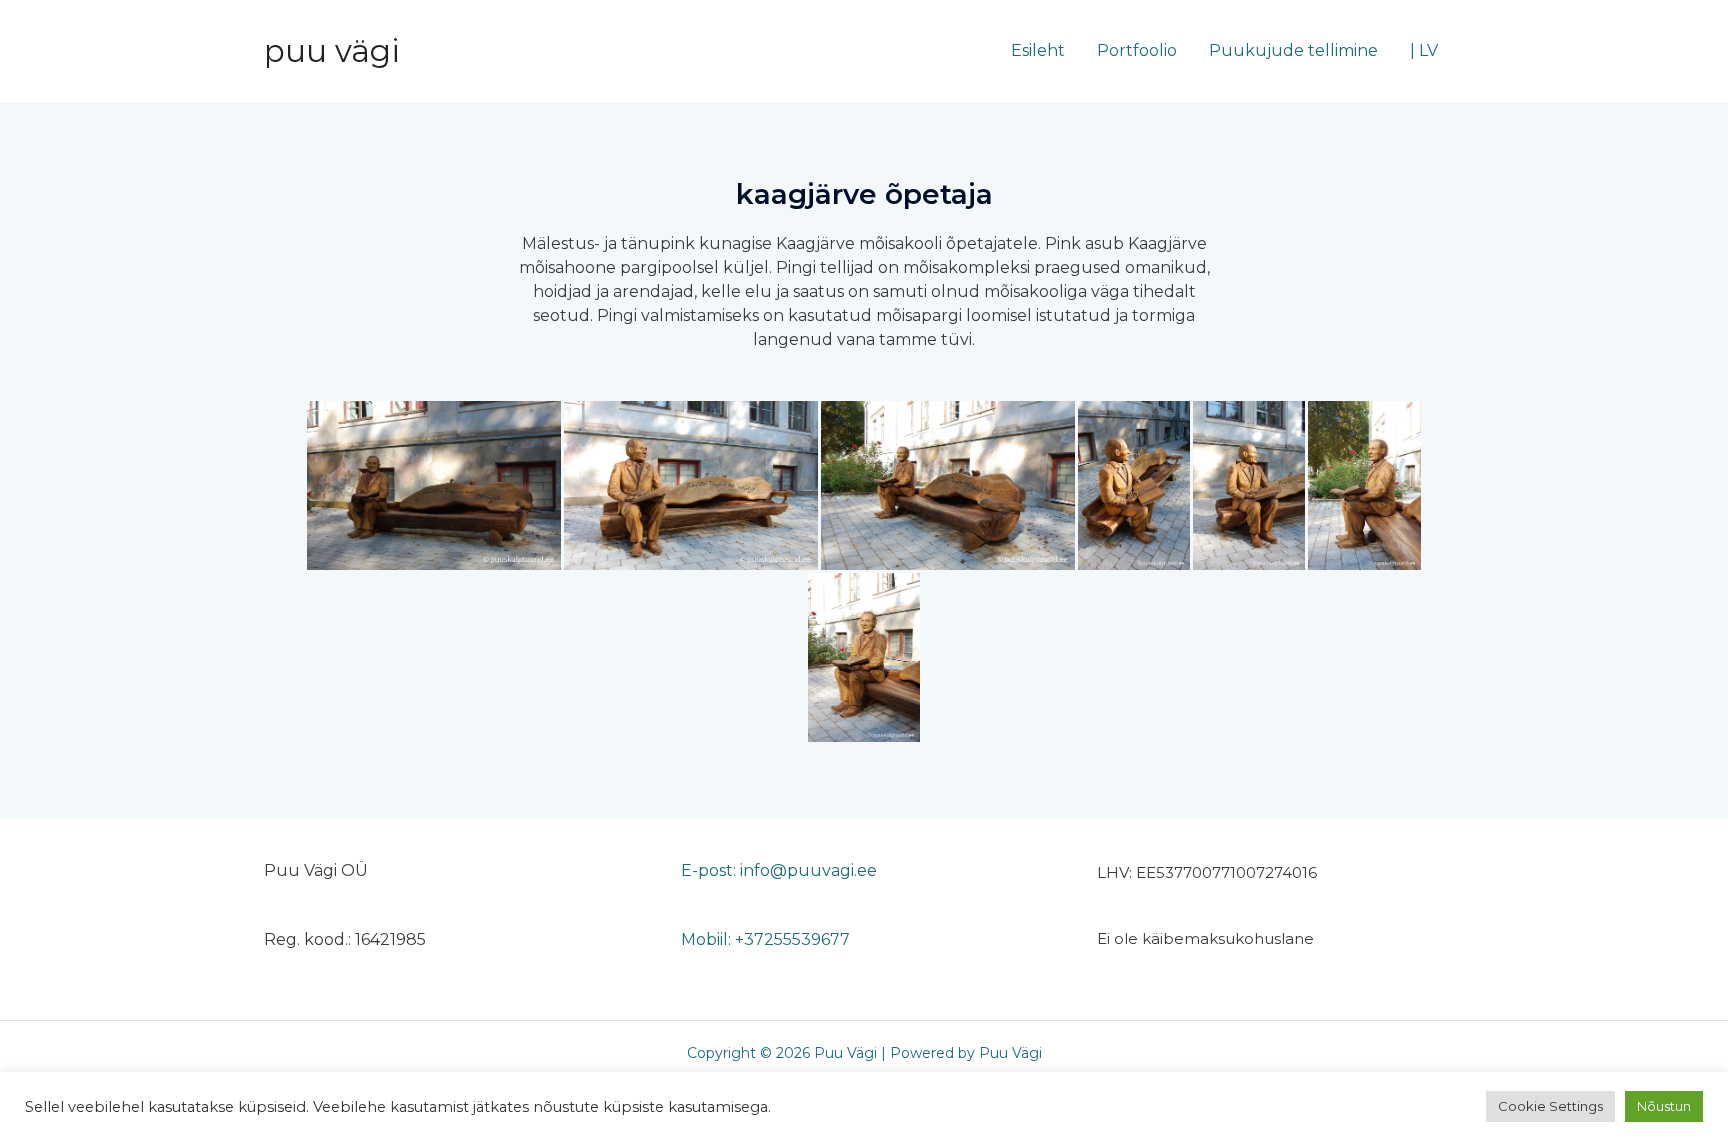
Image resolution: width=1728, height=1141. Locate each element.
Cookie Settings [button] (1550, 1106)
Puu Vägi (332, 51)
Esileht (1038, 50)
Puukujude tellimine (1293, 50)
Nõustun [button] (1664, 1106)
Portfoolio (1137, 50)
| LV (1424, 50)
